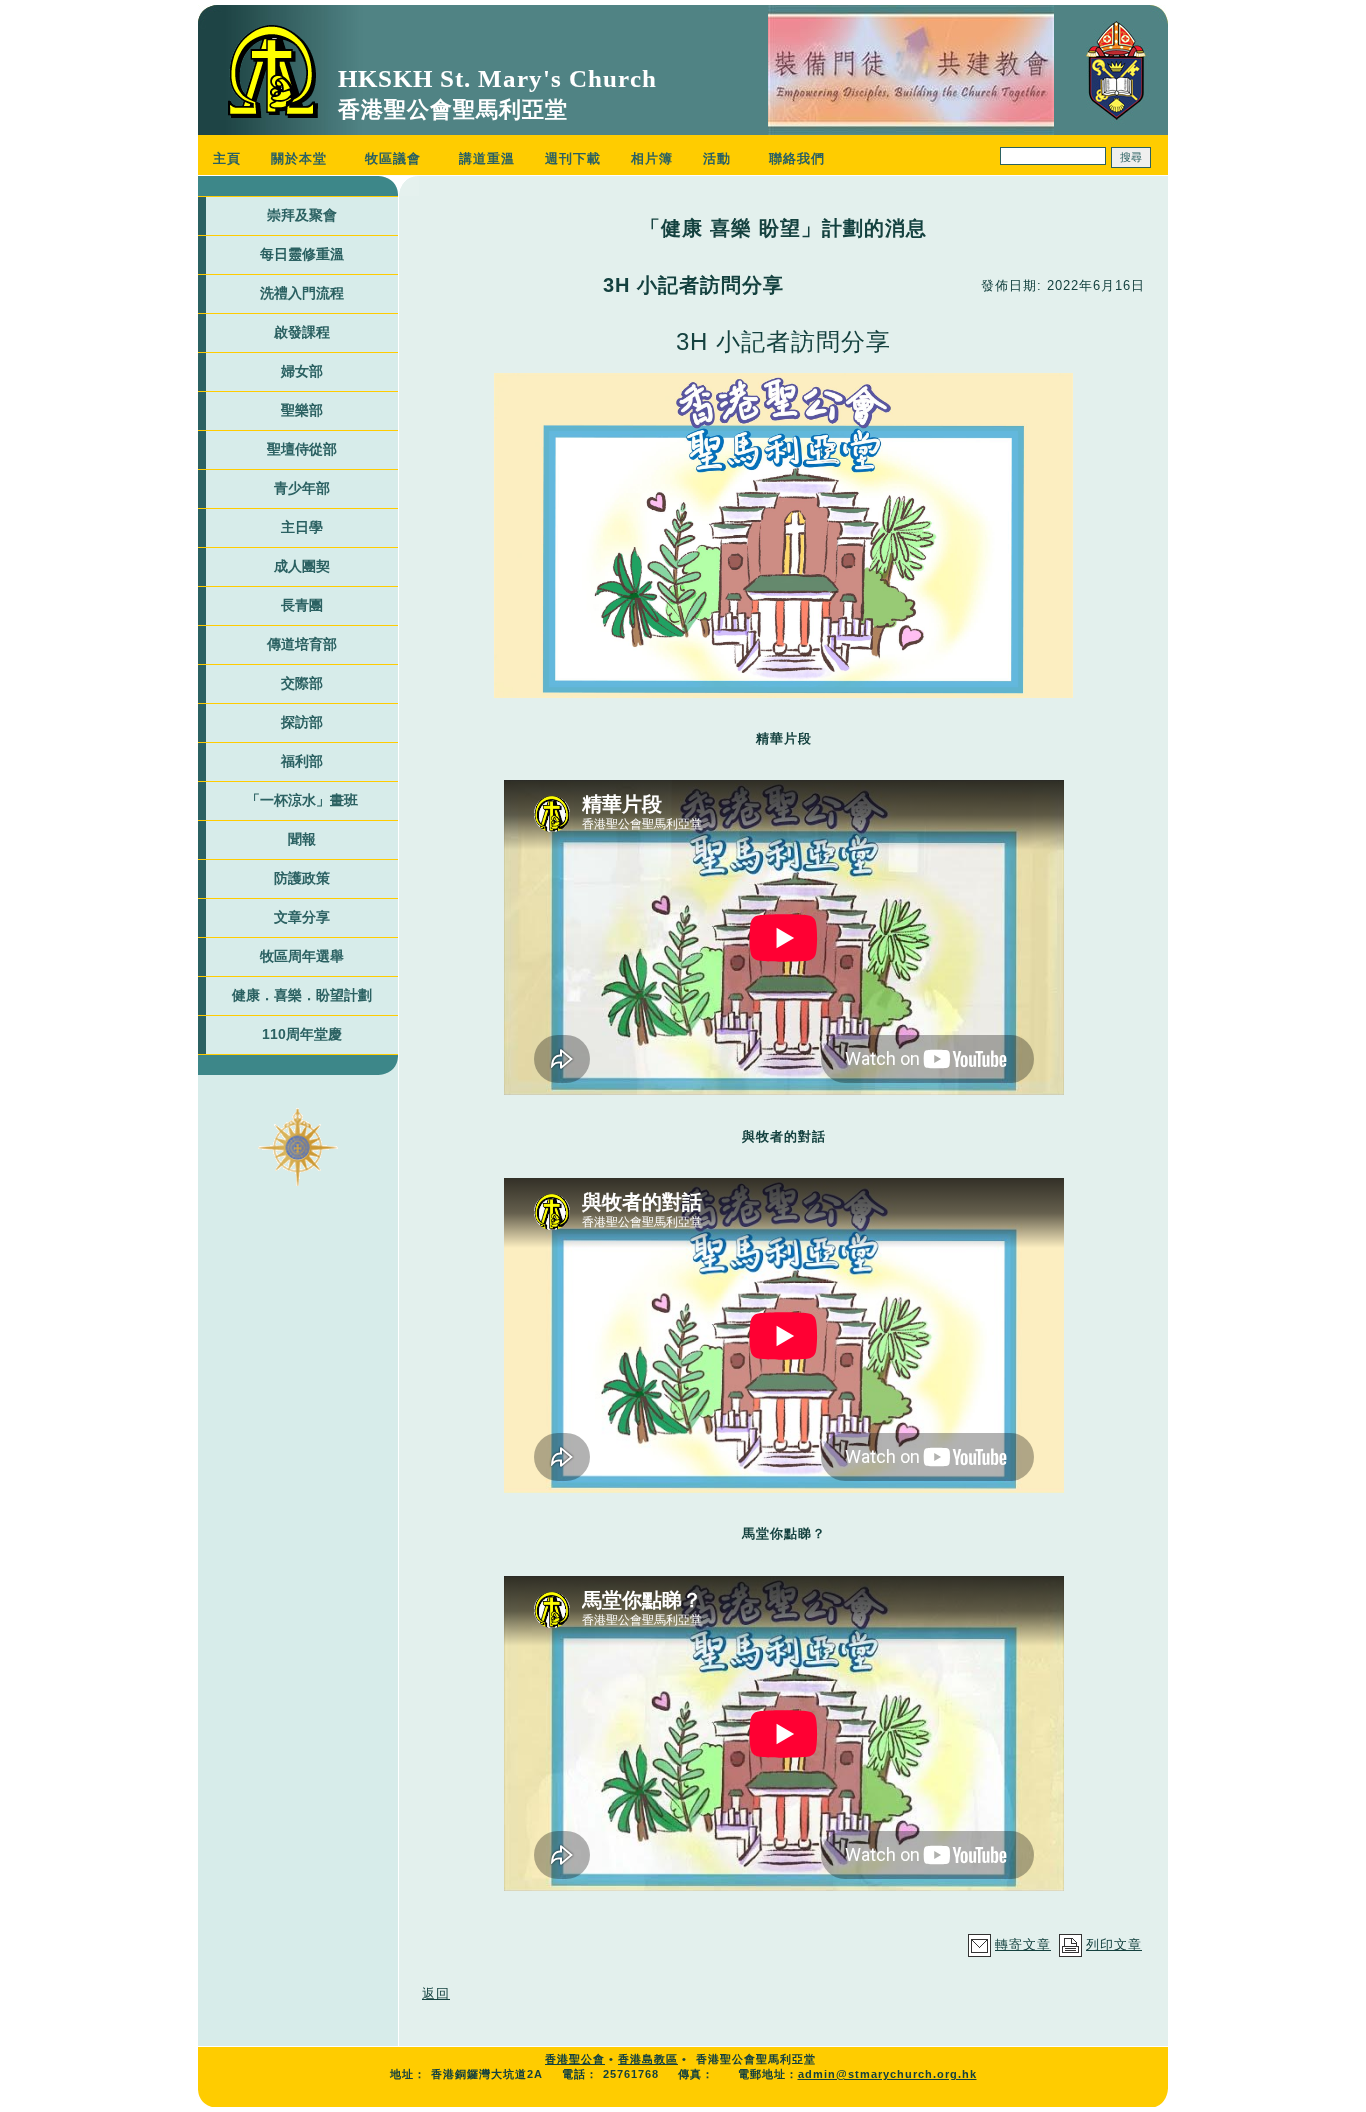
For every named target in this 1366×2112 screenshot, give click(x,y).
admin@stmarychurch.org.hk (887, 2074)
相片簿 (652, 158)
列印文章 (1114, 1944)
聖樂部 (302, 410)
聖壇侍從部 (302, 449)
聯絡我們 (797, 158)
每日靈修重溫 (302, 254)
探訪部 (302, 722)
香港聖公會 (575, 2059)
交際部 (302, 683)
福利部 (302, 761)
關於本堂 (299, 158)
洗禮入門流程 (302, 293)
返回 (436, 1993)
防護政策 (302, 878)
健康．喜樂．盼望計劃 (302, 995)
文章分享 (302, 917)
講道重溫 (487, 158)
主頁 (227, 158)
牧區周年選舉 (302, 956)
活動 (717, 158)
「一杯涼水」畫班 (302, 800)
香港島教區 (648, 2059)
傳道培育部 (302, 644)
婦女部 (302, 371)
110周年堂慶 (302, 1034)
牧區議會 (393, 158)
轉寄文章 (1023, 1944)
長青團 (302, 605)
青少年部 (302, 488)
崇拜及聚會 (302, 215)
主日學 (302, 527)
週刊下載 (573, 158)
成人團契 (302, 566)
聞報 (302, 839)
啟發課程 (302, 332)
